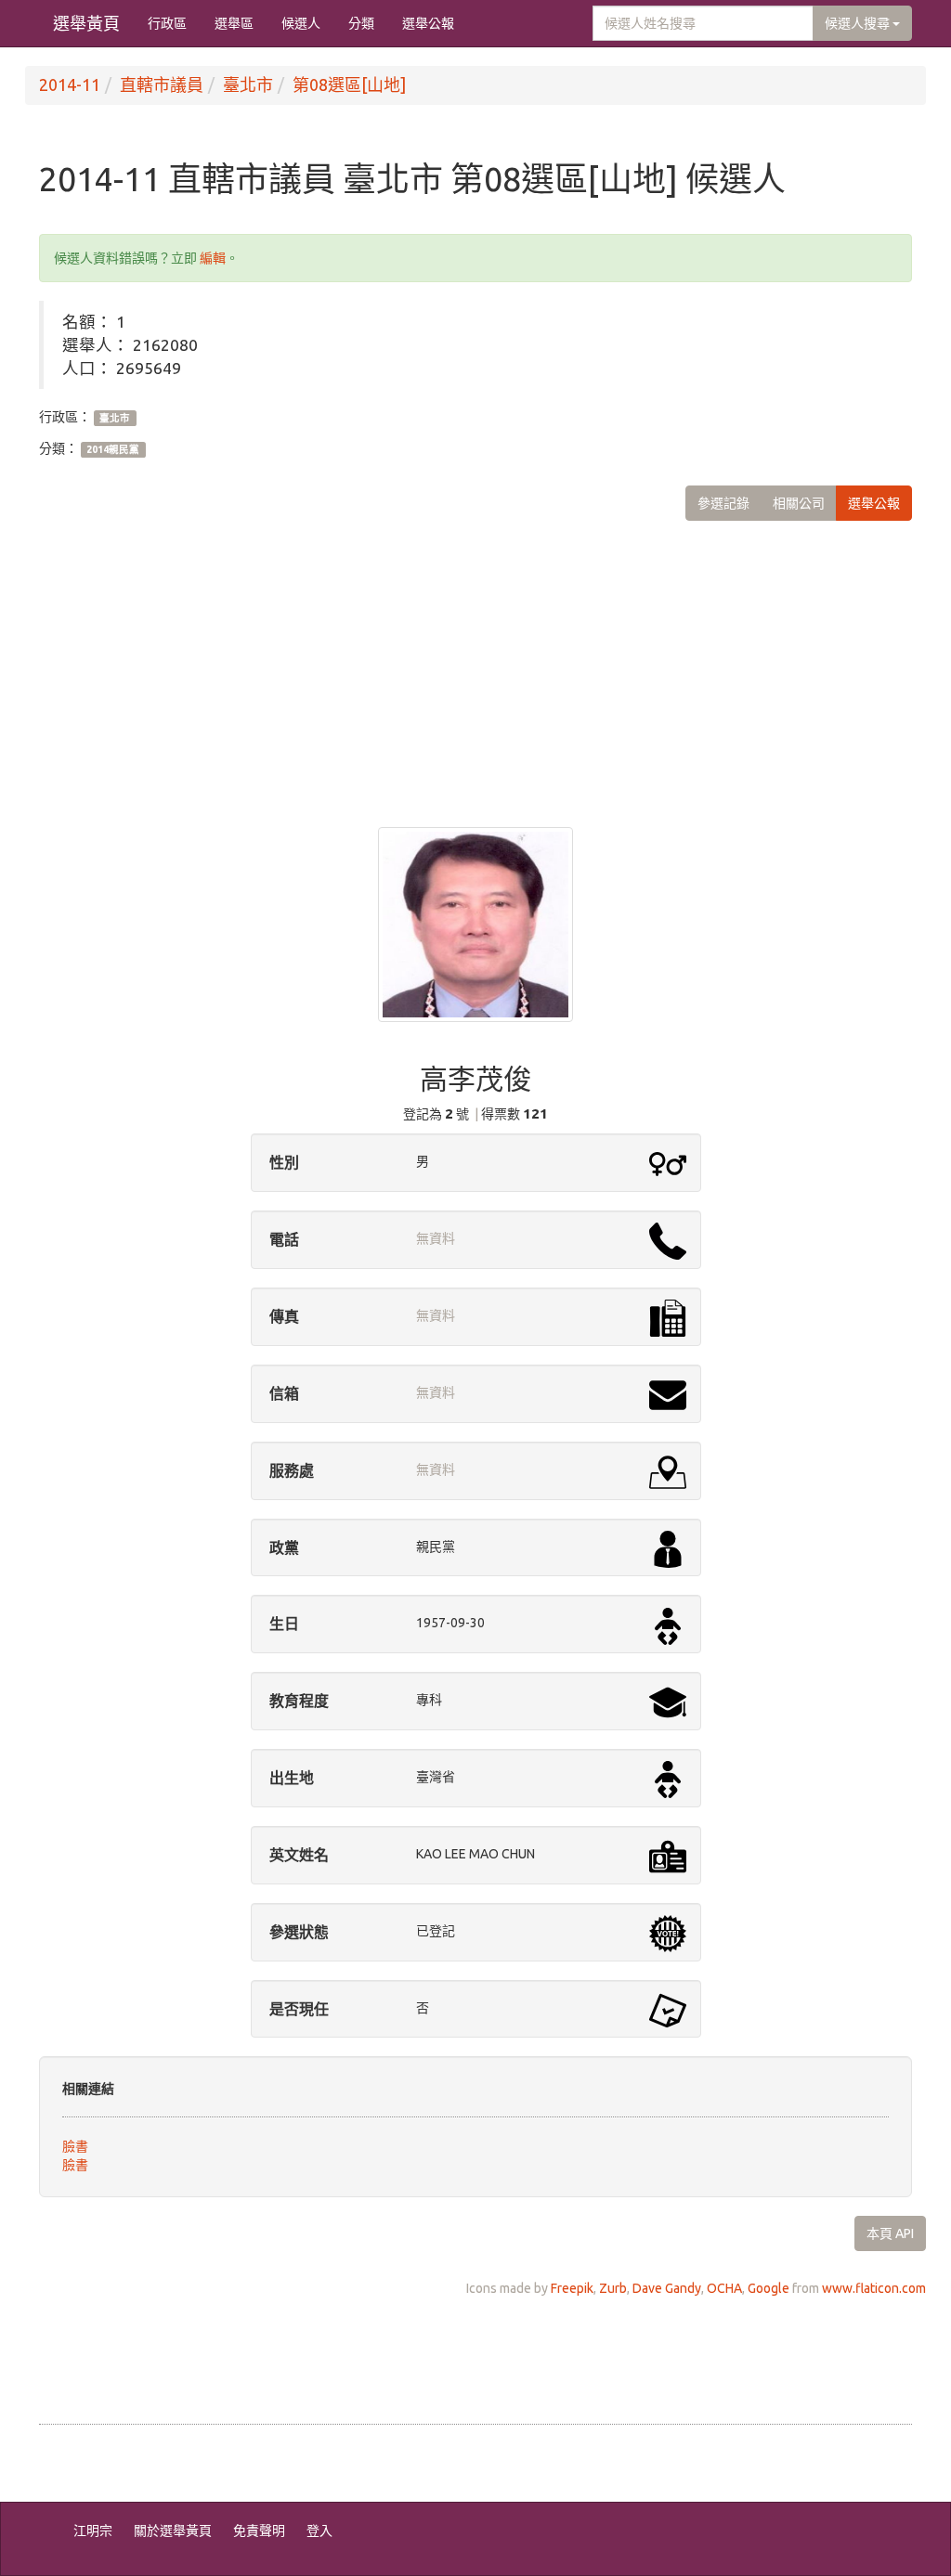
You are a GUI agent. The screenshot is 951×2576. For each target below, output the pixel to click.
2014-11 (70, 84)
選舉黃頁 (86, 23)
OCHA (724, 2288)
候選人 (301, 23)
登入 (319, 2531)
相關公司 (799, 503)
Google (769, 2288)
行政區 (167, 23)
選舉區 (234, 23)
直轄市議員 (162, 84)
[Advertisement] (475, 660)
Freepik (572, 2288)
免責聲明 (259, 2531)
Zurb (613, 2288)
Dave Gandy (667, 2288)
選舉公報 (428, 23)
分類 (361, 23)
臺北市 (248, 84)
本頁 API (890, 2233)
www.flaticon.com (874, 2288)
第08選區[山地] (349, 84)
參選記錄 (723, 503)
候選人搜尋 (859, 23)
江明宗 (93, 2531)
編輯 (213, 258)
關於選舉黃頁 (173, 2531)
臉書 (75, 2146)
